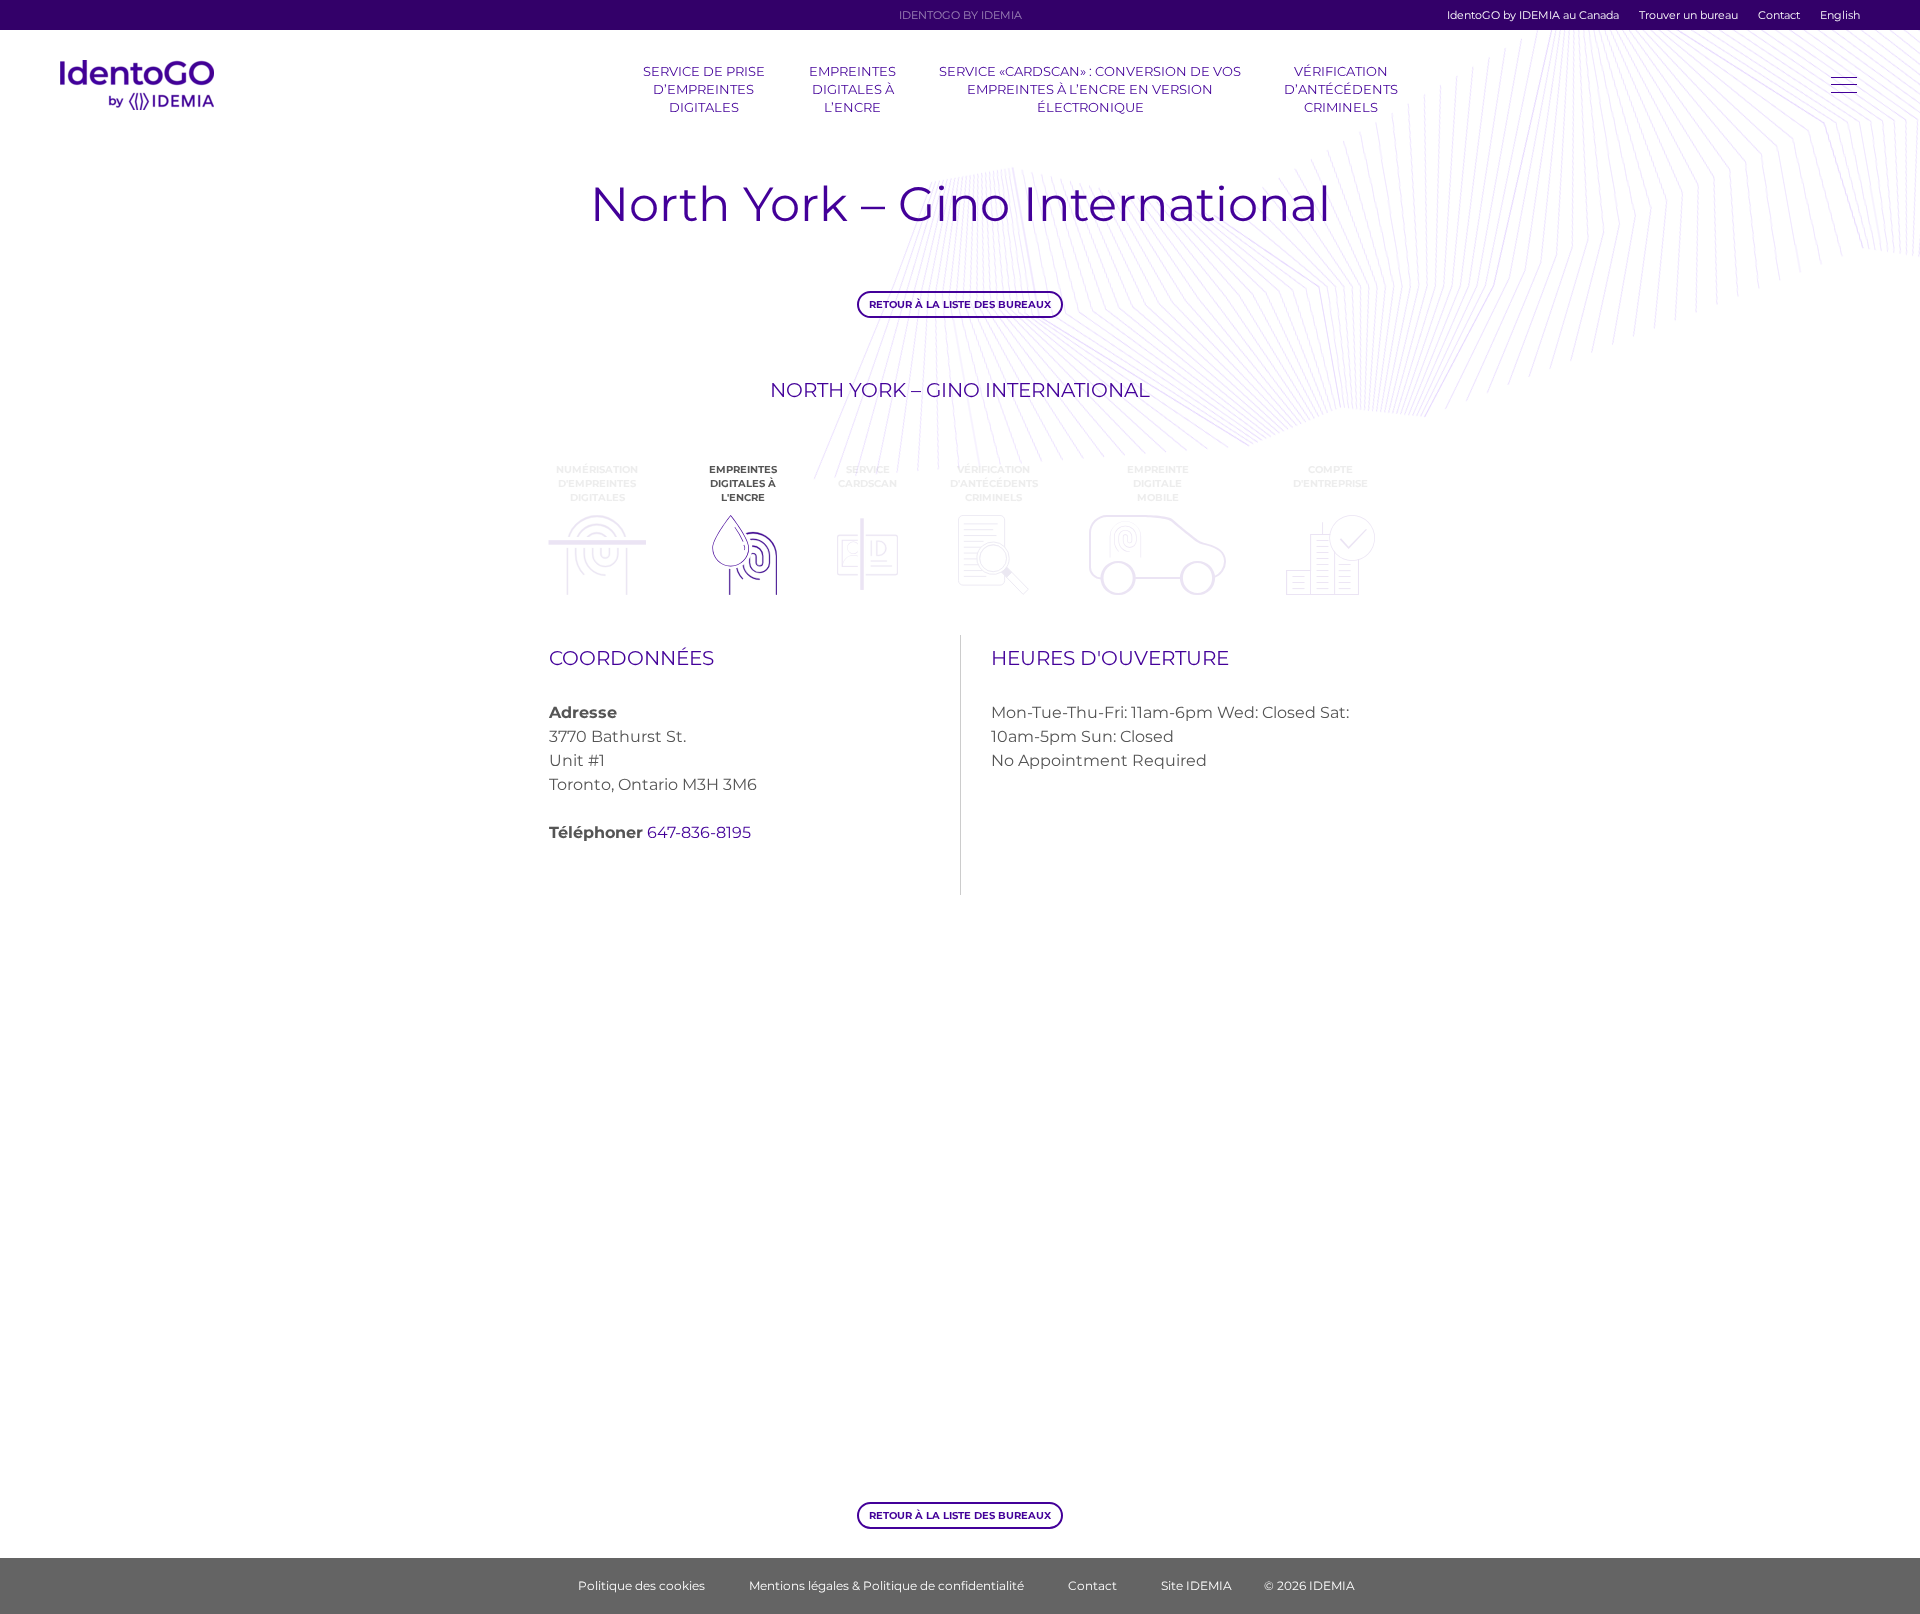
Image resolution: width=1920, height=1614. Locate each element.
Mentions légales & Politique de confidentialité (886, 1585)
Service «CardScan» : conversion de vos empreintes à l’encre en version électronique (1090, 89)
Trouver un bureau (1688, 15)
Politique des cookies (641, 1585)
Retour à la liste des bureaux (960, 304)
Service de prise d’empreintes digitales (704, 89)
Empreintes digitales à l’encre (852, 89)
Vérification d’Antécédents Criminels (1341, 89)
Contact (1779, 15)
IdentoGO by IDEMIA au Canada (1533, 15)
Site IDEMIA (1196, 1585)
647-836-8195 (699, 832)
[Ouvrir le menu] (1844, 88)
